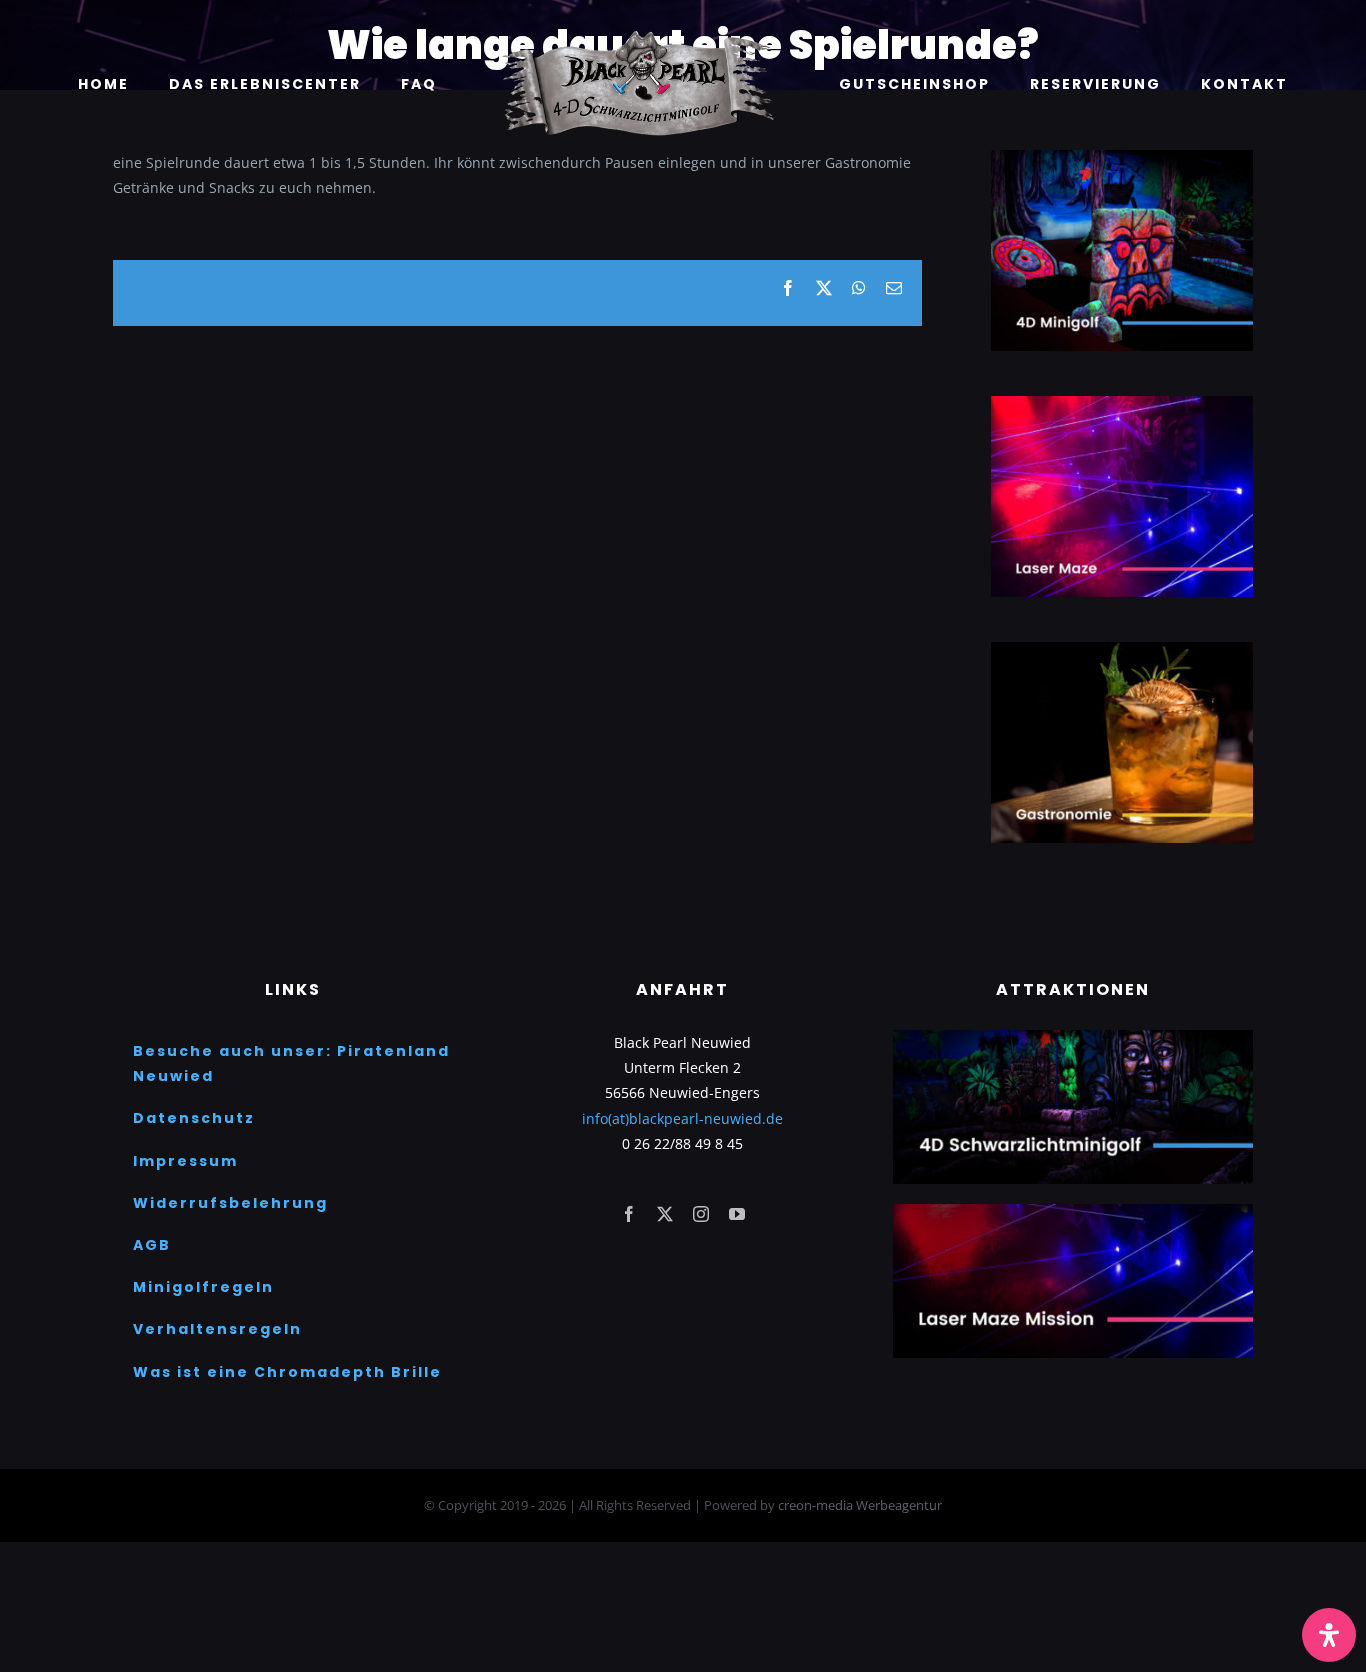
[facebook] (629, 1214)
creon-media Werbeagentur (860, 1505)
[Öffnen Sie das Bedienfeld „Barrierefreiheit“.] (1329, 1635)
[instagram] (701, 1214)
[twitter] (665, 1214)
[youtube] (737, 1214)
